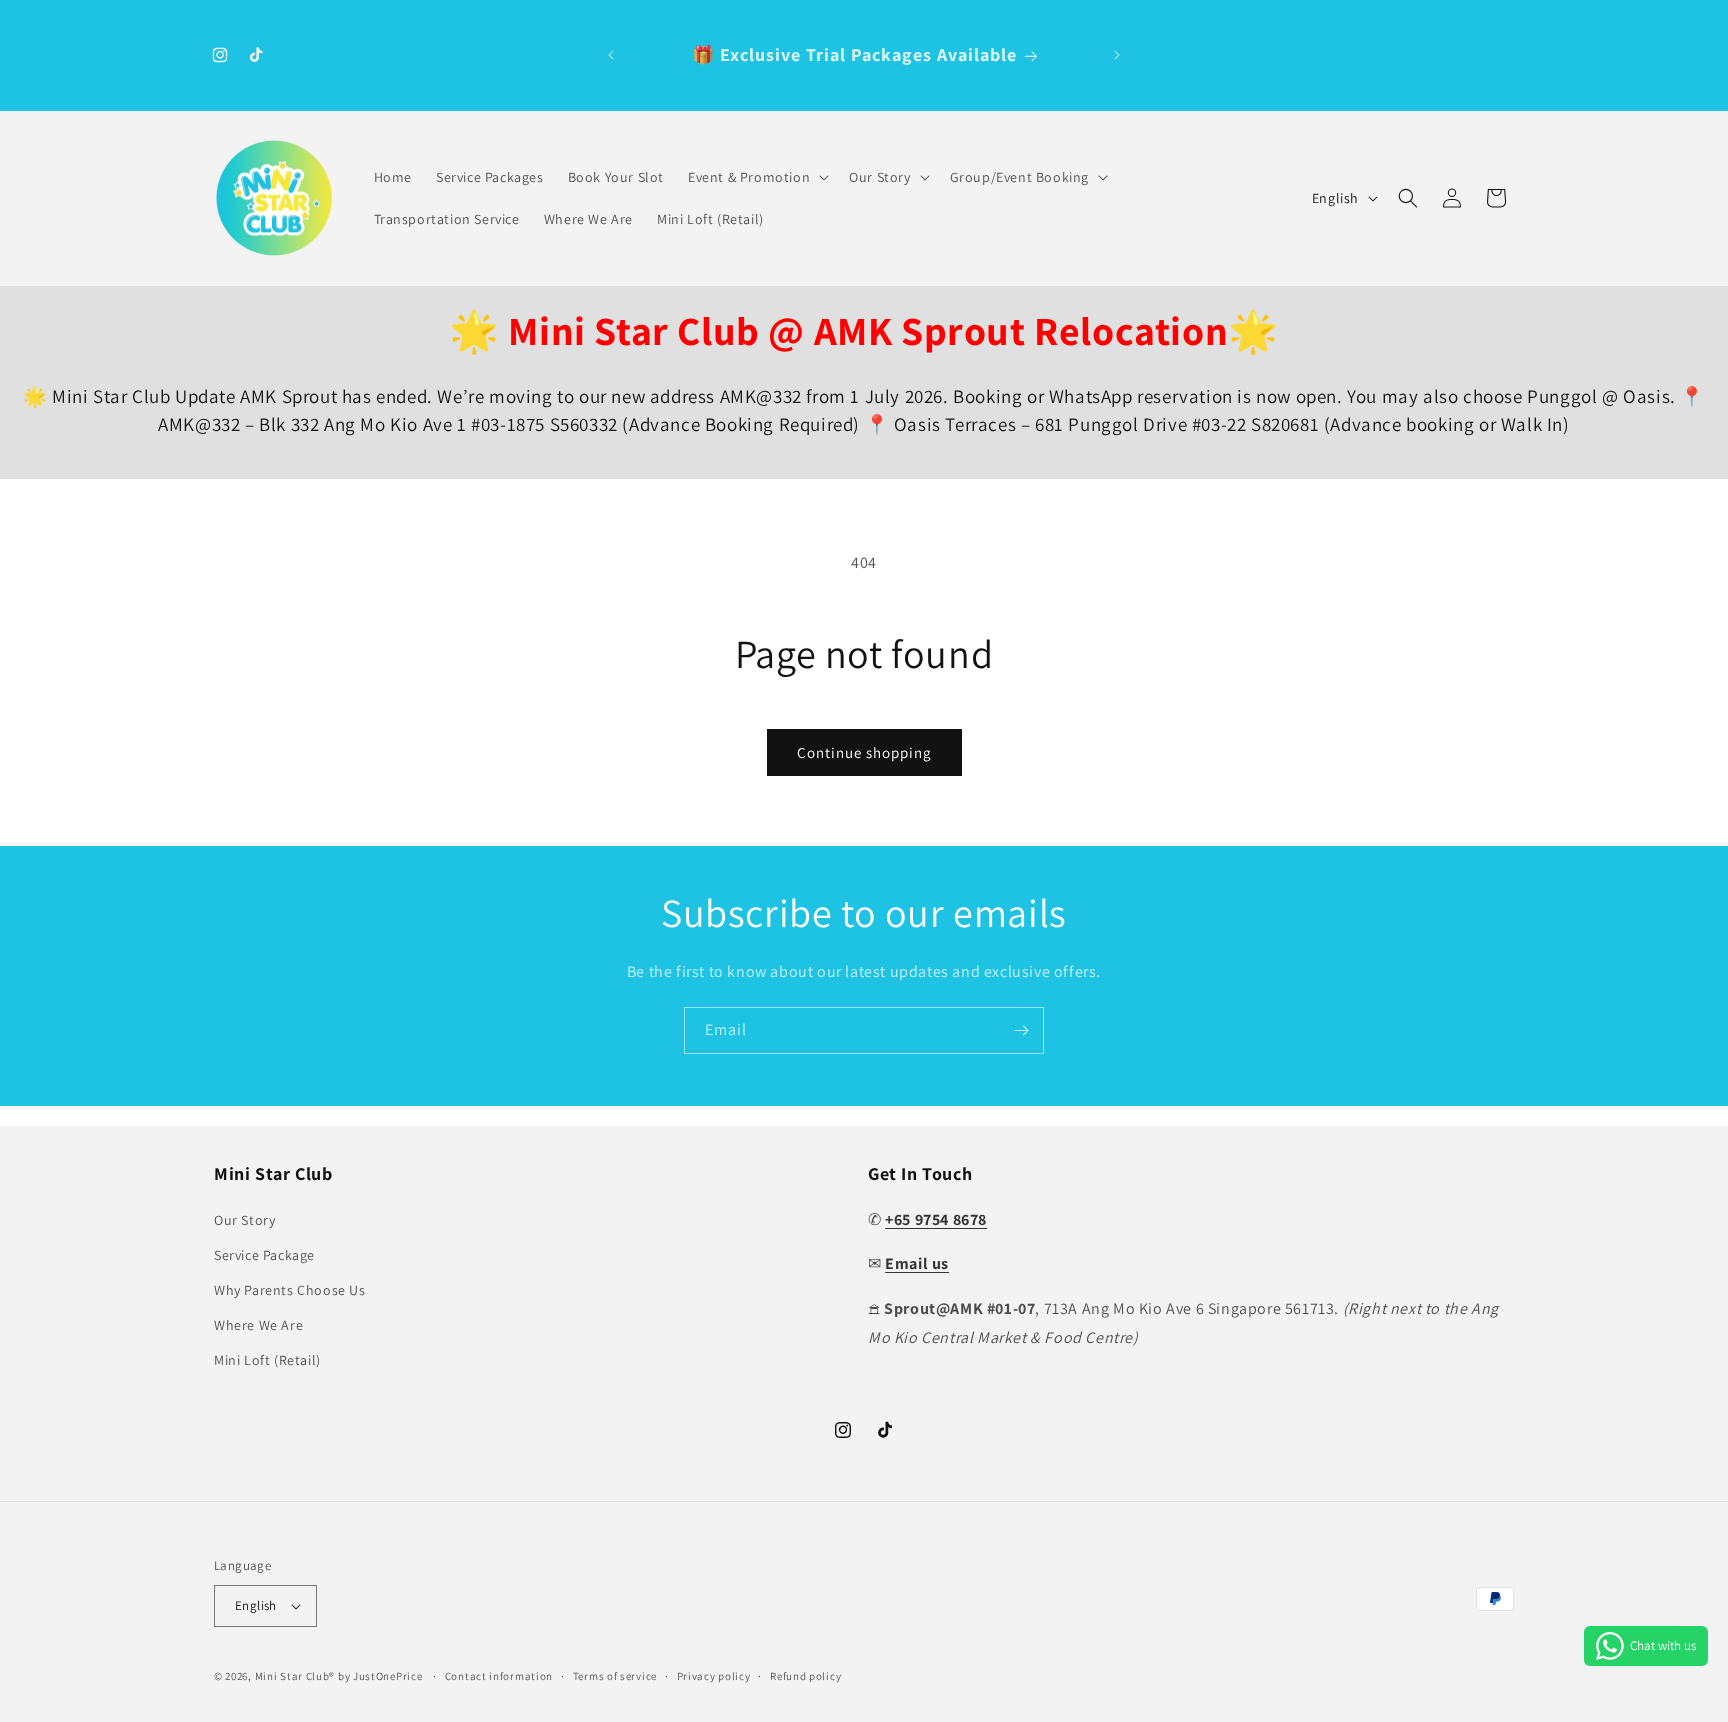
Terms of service (615, 1676)
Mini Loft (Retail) (267, 1360)
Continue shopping (864, 752)
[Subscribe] (1021, 1030)
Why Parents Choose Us (290, 1290)
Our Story (244, 1220)
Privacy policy (714, 1676)
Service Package (264, 1255)
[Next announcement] (1117, 55)
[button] (756, 177)
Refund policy (805, 1676)
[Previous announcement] (611, 55)
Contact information (499, 1676)
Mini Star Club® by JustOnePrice (339, 1676)
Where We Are (258, 1325)
